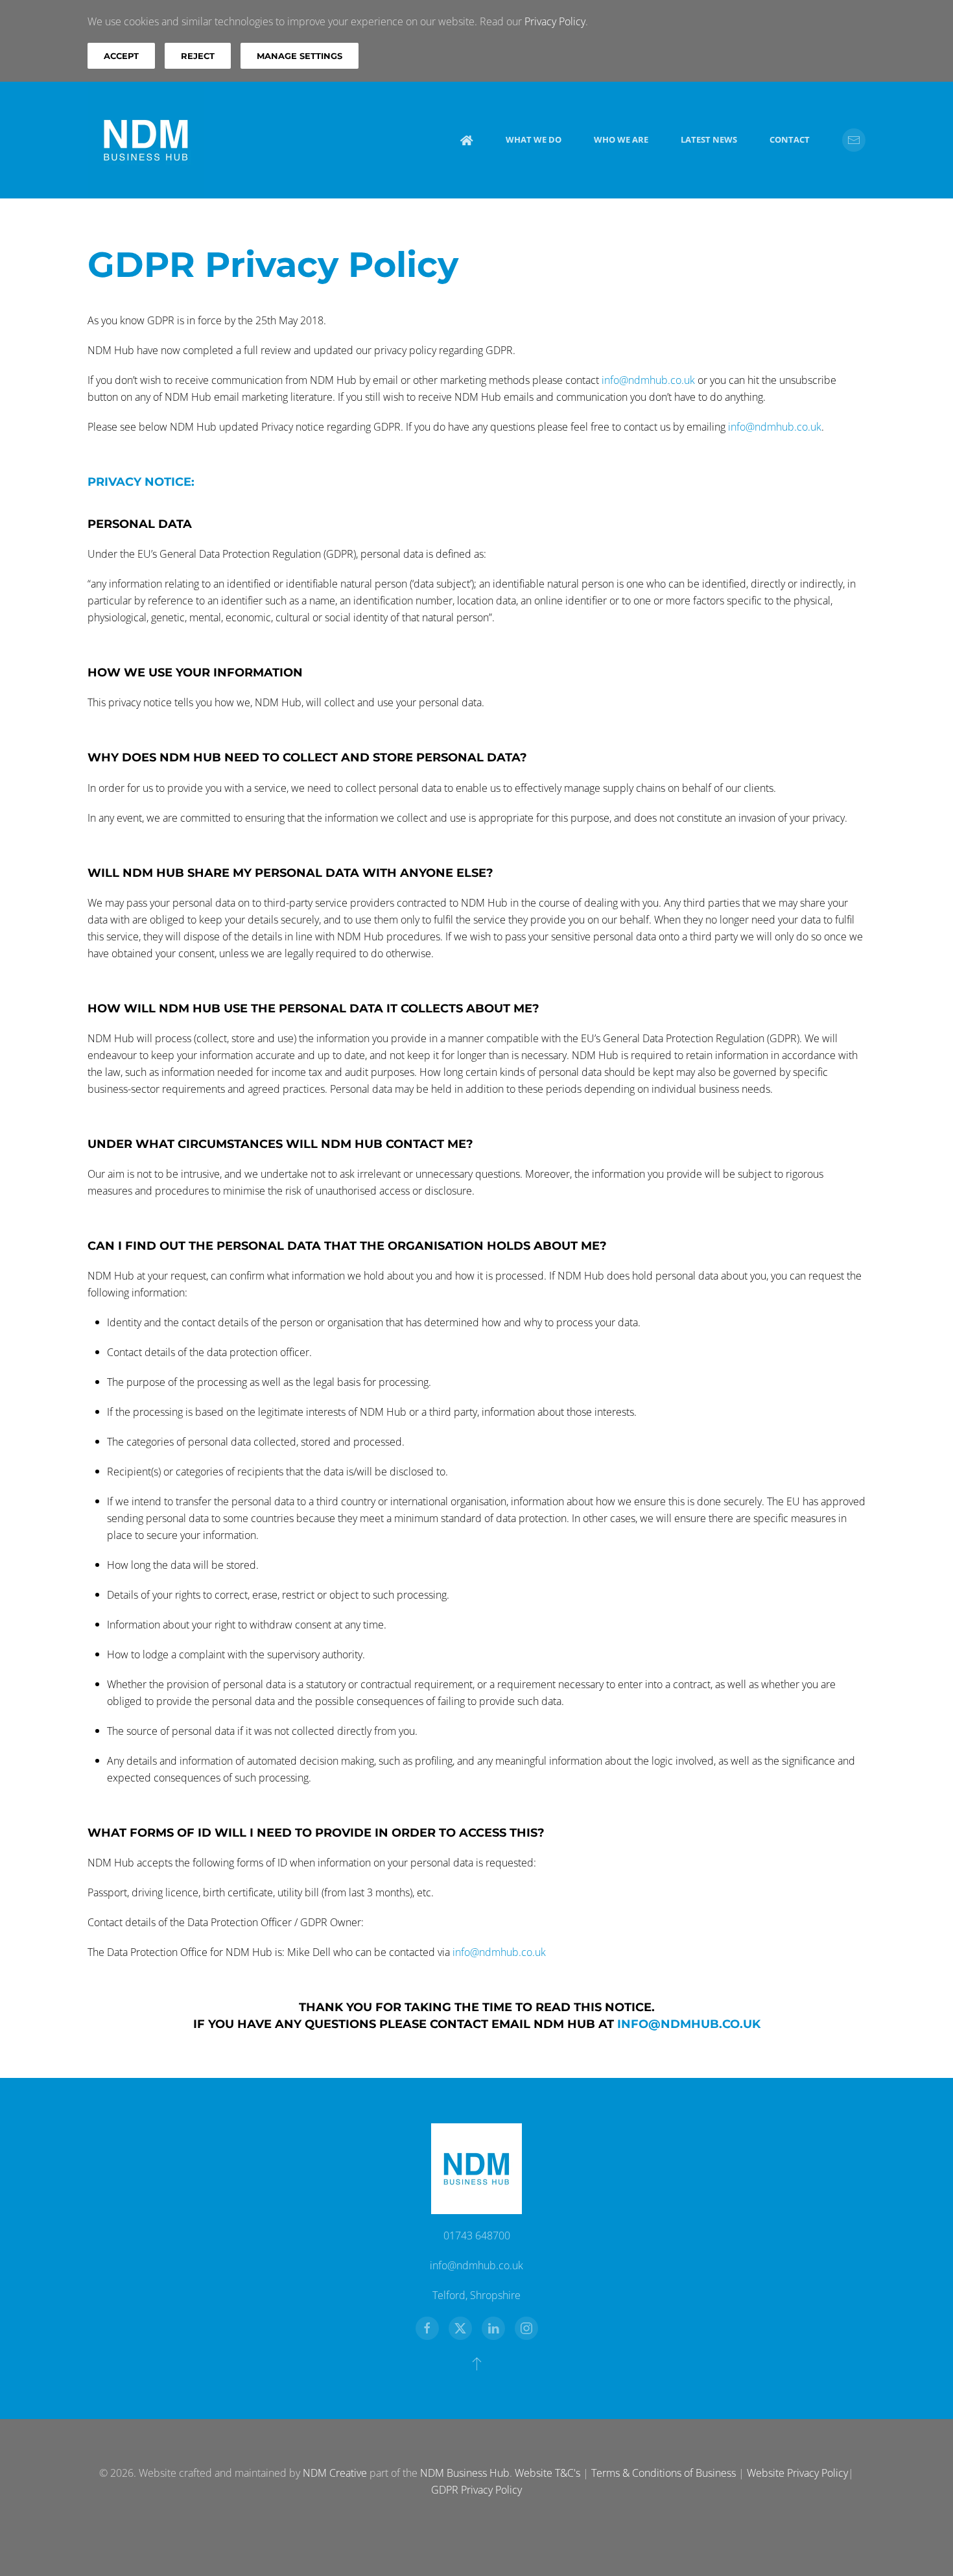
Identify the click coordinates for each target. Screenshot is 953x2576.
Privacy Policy (555, 21)
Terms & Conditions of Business (664, 2473)
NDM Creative (335, 2473)
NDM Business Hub (465, 2473)
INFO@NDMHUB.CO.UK (689, 2024)
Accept (121, 56)
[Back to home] (146, 140)
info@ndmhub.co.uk (648, 380)
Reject (198, 56)
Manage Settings (300, 56)
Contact (790, 139)
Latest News (709, 139)
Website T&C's (547, 2473)
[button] (477, 2363)
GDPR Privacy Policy (476, 2490)
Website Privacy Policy (797, 2473)
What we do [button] (534, 139)
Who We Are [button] (621, 139)
